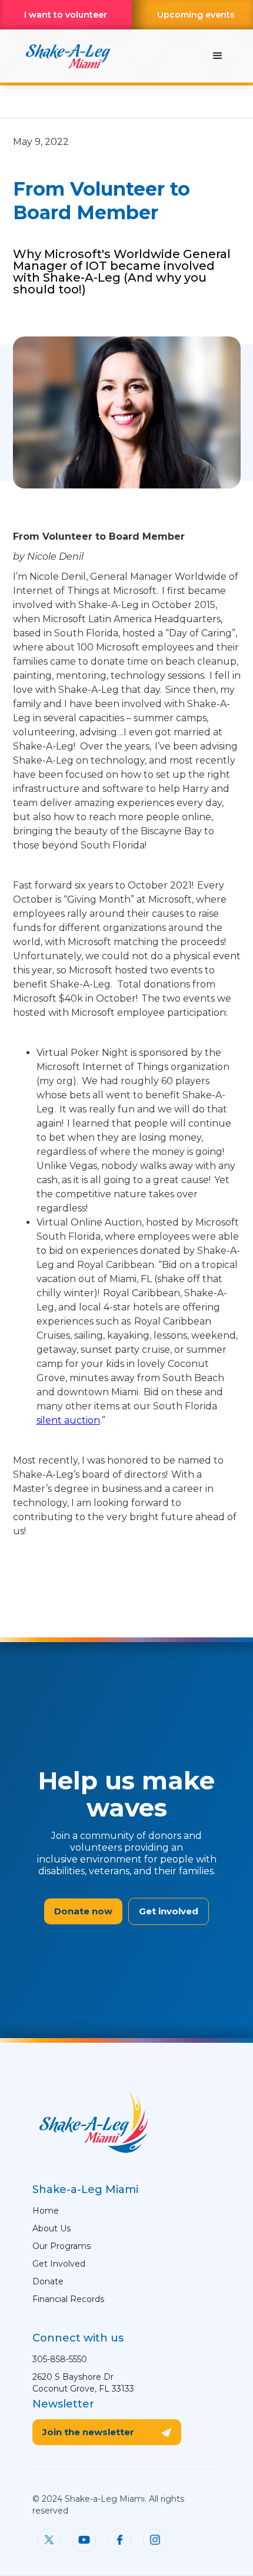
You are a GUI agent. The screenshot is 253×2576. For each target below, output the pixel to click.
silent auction (68, 1420)
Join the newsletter (88, 2432)
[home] (65, 56)
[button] (218, 56)
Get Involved (59, 2264)
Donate (48, 2281)
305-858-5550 (60, 2359)
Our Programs (61, 2246)
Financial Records (68, 2299)
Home (46, 2211)
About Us (51, 2228)
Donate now (83, 1911)
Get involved (169, 1911)
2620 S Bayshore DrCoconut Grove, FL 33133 (83, 2383)
